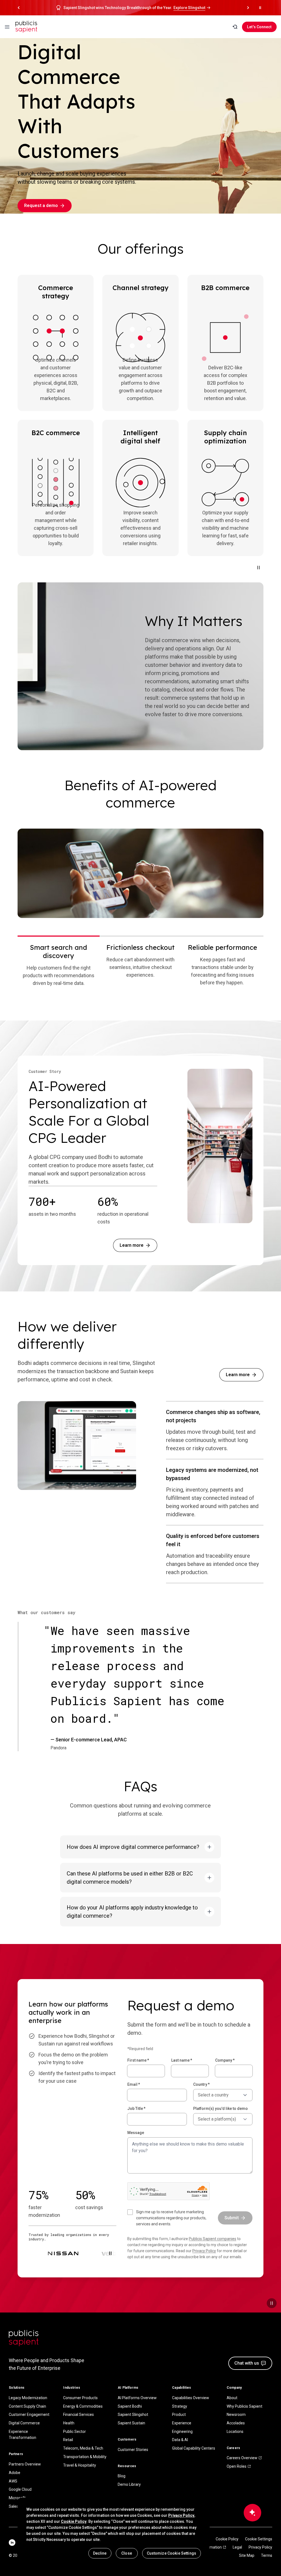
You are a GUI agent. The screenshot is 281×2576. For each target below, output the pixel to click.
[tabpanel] (140, 873)
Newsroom (236, 2415)
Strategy (180, 2406)
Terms (267, 2555)
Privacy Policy (204, 2251)
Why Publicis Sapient (245, 2406)
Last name (182, 2060)
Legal (237, 2547)
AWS (13, 2481)
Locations (235, 2432)
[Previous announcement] (19, 8)
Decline (100, 2553)
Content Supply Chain (27, 2406)
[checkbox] (169, 2218)
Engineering (182, 2432)
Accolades (236, 2423)
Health (69, 2423)
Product (179, 2415)
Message (136, 2133)
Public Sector (75, 2432)
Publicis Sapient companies (213, 2239)
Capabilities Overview (191, 2398)
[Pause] (258, 568)
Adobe (15, 2473)
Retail (68, 2440)
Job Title (136, 2109)
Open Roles (237, 2466)
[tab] (59, 965)
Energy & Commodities (83, 2406)
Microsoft (17, 2498)
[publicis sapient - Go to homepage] (26, 27)
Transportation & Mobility (85, 2457)
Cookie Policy (227, 2539)
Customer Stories (133, 2450)
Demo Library (129, 2484)
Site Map (247, 2555)
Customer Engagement (29, 2415)
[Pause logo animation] (110, 2253)
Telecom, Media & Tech (83, 2448)
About (232, 2398)
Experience (182, 2423)
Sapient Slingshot (133, 2415)
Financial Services (78, 2415)
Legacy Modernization (28, 2398)
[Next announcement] (248, 8)
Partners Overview (25, 2464)
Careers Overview (242, 2458)
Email (134, 2084)
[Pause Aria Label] (260, 8)
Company (225, 2060)
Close (127, 2553)
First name (138, 2060)
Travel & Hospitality (80, 2465)
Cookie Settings (259, 2539)
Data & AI (180, 2440)
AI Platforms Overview (137, 2398)
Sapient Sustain (131, 2423)
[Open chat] (252, 2513)
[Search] (235, 27)
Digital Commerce (24, 2423)
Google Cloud (20, 2489)
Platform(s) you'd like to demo (220, 2109)
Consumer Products (80, 2398)
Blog (122, 2476)
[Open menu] (7, 27)
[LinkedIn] (12, 2543)
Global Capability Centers (194, 2448)
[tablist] (140, 965)
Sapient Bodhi (130, 2406)
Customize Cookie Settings (172, 2553)
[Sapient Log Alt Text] (24, 2338)
